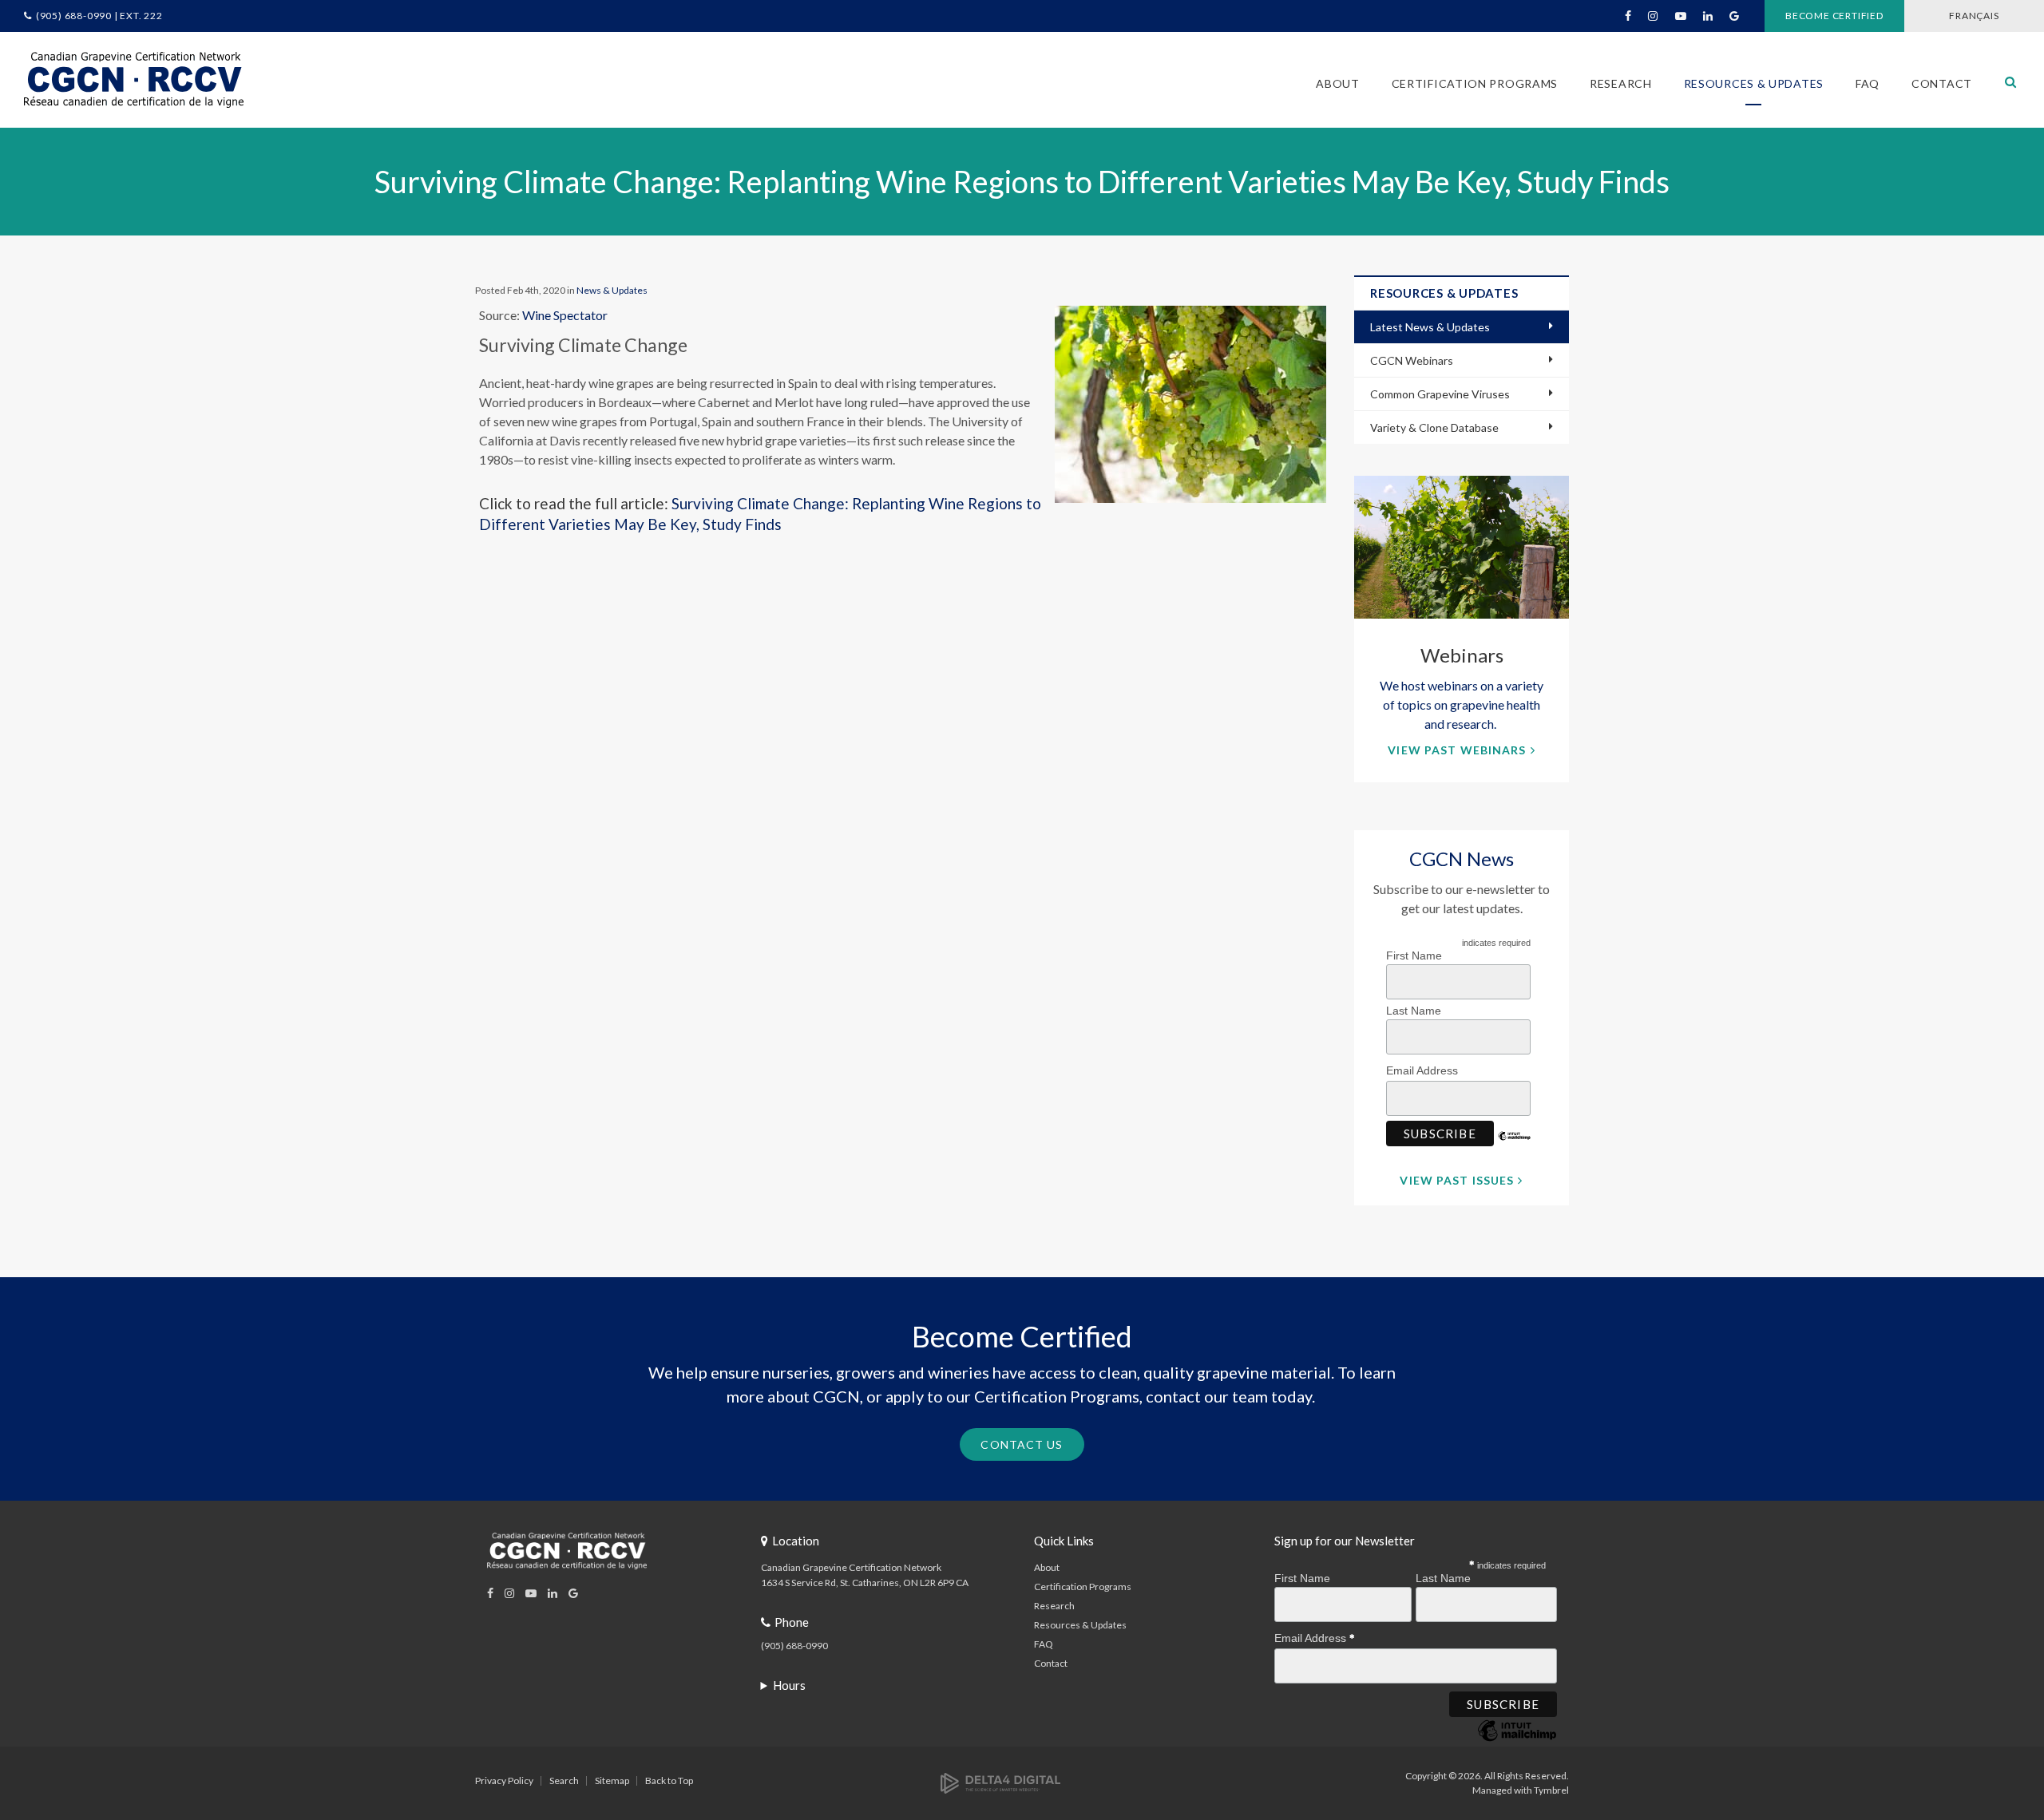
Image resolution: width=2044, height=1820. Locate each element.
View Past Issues (1457, 1180)
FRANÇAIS (1974, 16)
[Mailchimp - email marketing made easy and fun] (1515, 1148)
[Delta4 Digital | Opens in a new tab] (1000, 1782)
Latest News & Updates (1430, 327)
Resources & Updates (1080, 1625)
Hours (789, 1685)
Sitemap (612, 1780)
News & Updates (612, 290)
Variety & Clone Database (1434, 427)
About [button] (1338, 83)
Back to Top (669, 1780)
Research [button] (1621, 83)
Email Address (1424, 1070)
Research (1054, 1606)
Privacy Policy (504, 1780)
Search (564, 1780)
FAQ (1868, 83)
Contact (1942, 83)
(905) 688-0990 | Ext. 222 (99, 16)
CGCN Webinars (1412, 360)
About (1047, 1567)
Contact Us (1022, 1444)
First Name (1414, 955)
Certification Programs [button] (1475, 83)
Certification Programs (1083, 1587)
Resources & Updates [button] (1754, 83)
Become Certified (1834, 16)
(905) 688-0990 (794, 1646)
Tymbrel (1551, 1790)
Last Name (1414, 1011)
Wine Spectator (565, 315)
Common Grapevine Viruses (1440, 394)
